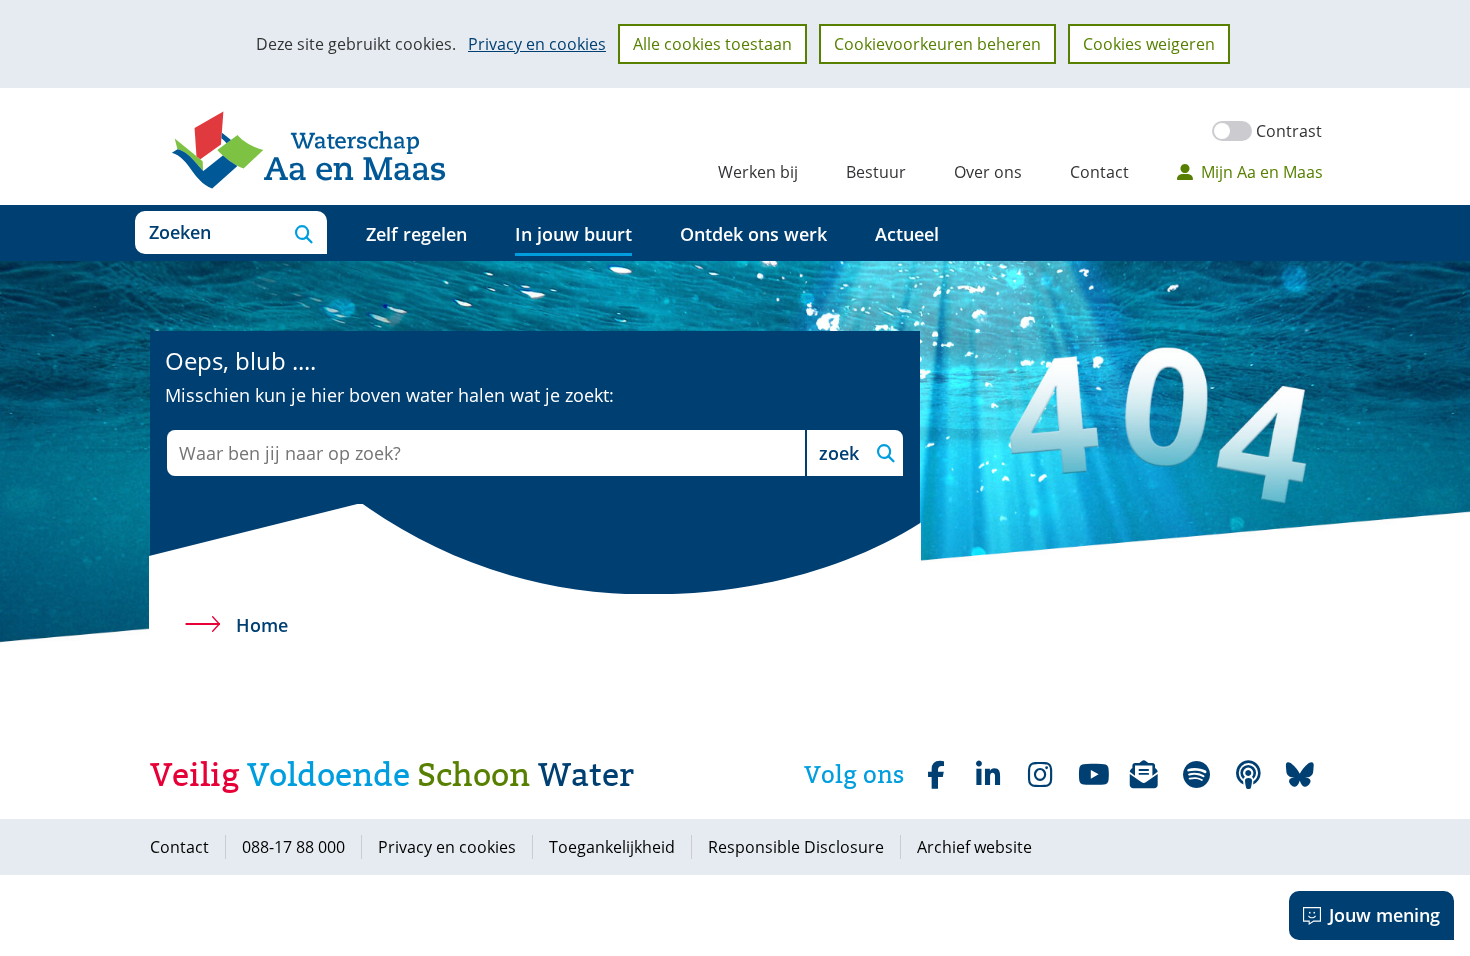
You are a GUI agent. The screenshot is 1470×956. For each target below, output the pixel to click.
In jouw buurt (573, 234)
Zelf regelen (416, 234)
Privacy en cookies (537, 44)
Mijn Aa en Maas (1262, 172)
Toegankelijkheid (612, 847)
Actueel (907, 234)
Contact (1099, 172)
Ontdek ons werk (753, 234)
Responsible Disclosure (796, 847)
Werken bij (758, 172)
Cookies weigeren (1149, 44)
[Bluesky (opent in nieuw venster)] (1300, 775)
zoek (839, 453)
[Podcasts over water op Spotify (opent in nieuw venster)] (1248, 775)
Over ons (988, 172)
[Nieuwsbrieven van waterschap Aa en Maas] (1144, 775)
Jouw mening (1384, 915)
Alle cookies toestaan (712, 44)
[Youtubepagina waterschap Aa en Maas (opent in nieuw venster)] (1092, 775)
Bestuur (876, 172)
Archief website (974, 847)
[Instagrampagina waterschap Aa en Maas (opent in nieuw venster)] (1040, 775)
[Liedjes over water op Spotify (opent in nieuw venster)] (1196, 775)
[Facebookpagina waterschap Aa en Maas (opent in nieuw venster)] (936, 775)
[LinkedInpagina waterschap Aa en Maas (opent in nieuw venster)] (988, 775)
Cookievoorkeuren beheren (937, 44)
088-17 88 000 (293, 847)
